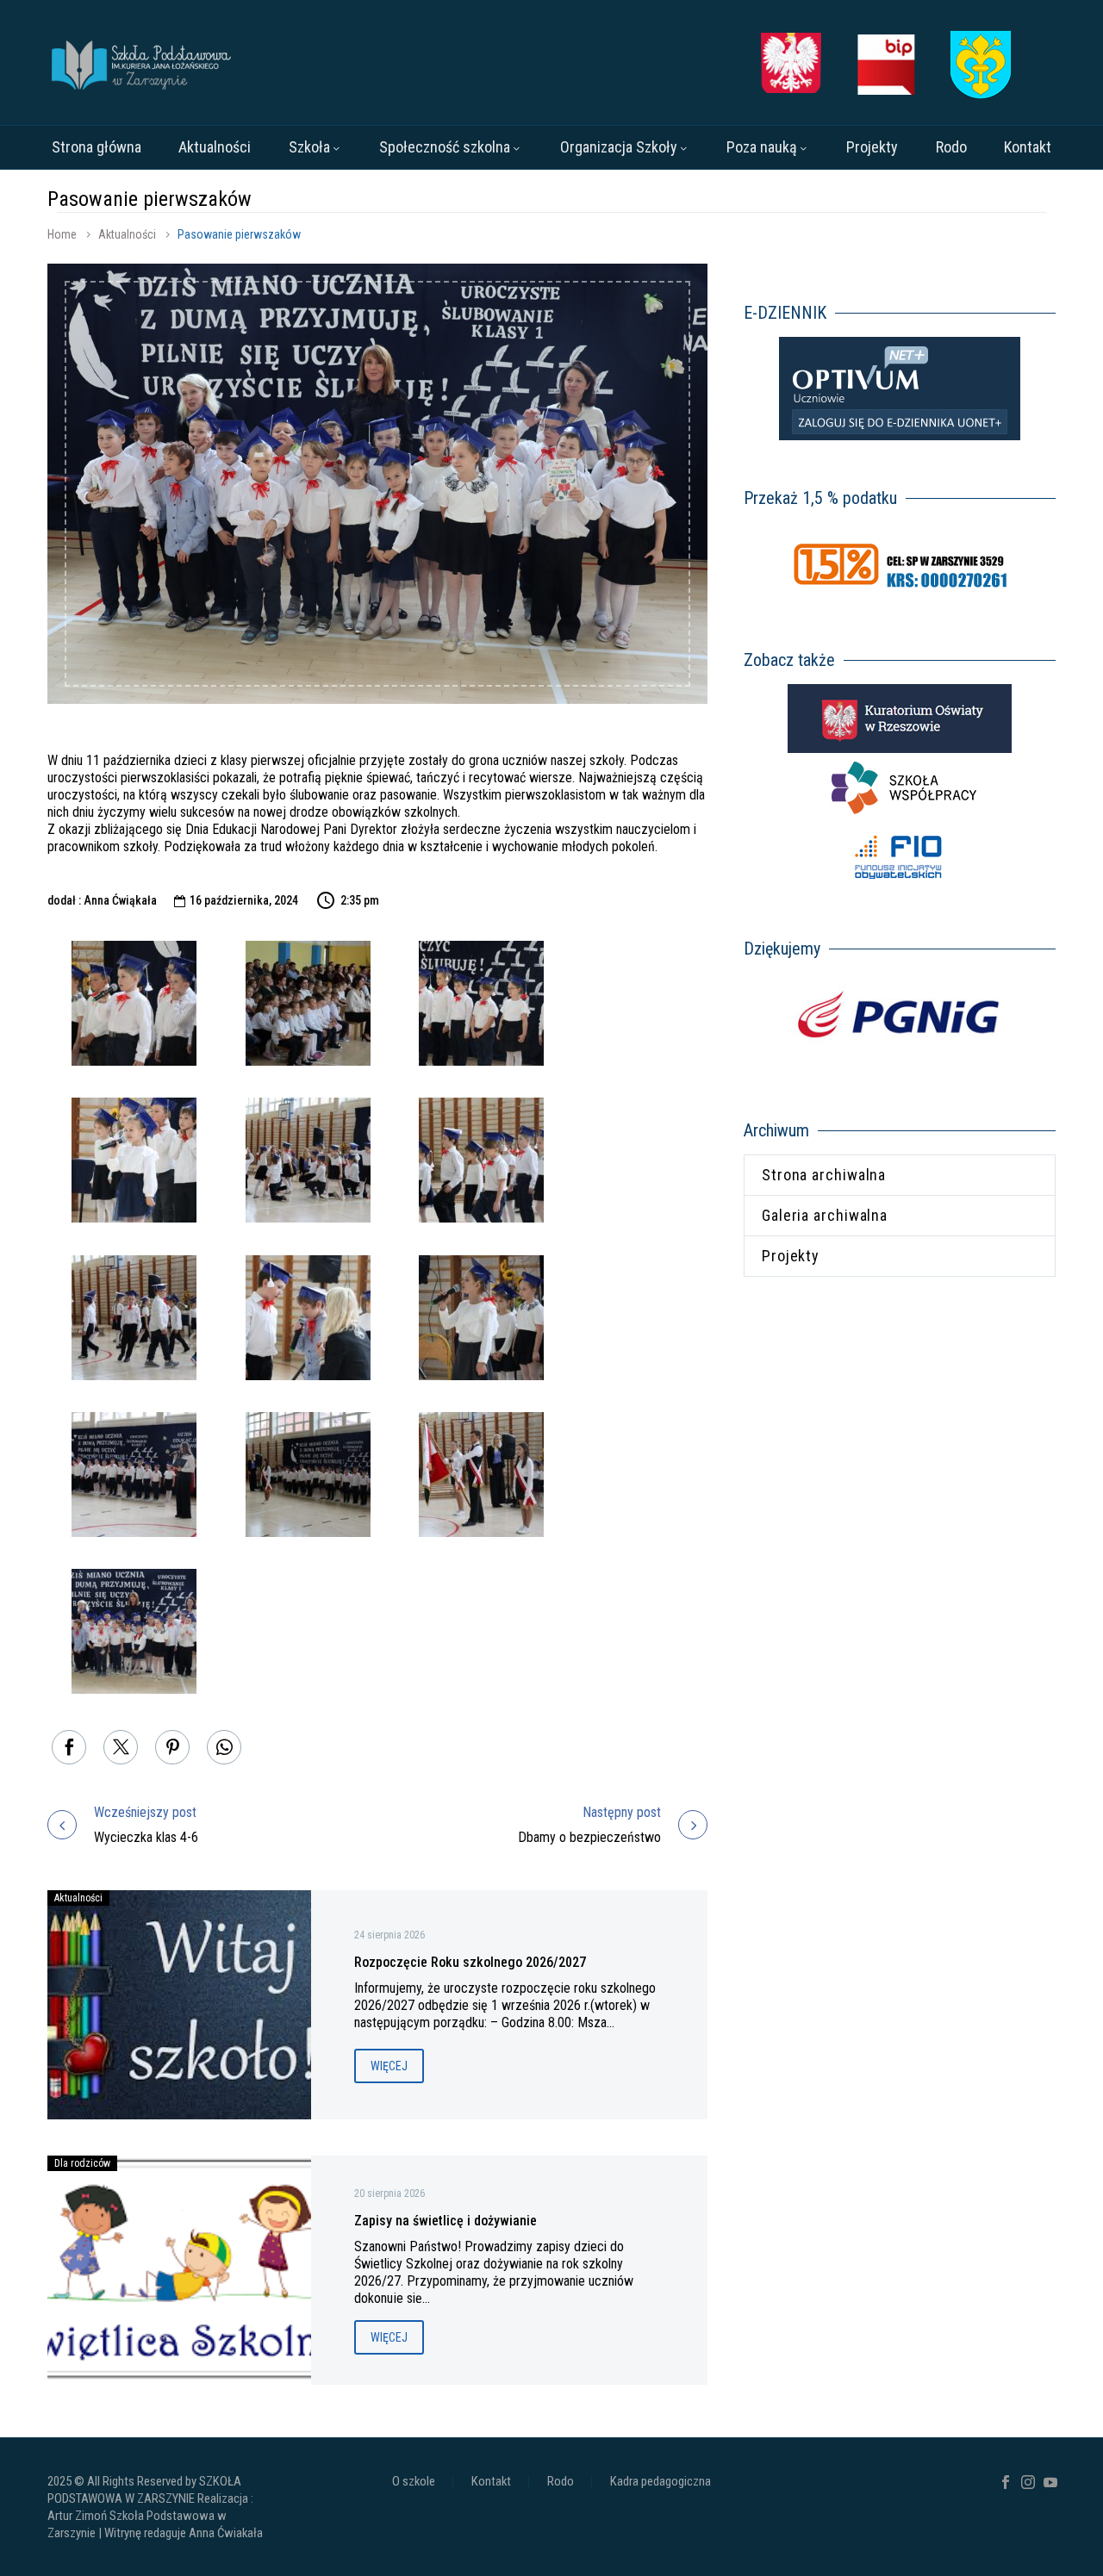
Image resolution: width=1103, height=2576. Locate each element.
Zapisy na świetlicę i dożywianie (446, 2221)
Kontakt (1028, 147)
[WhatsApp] (224, 1747)
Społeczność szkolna (445, 147)
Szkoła (309, 147)
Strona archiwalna (824, 1175)
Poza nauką (762, 147)
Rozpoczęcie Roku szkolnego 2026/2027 (470, 1962)
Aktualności (215, 147)
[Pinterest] (172, 1747)
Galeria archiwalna (825, 1215)
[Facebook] (69, 1747)
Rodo (951, 147)
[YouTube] (1050, 2482)
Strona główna (97, 147)
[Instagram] (1028, 2482)
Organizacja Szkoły (619, 147)
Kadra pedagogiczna (661, 2482)
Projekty (872, 147)
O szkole (414, 2482)
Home (62, 234)
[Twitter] (121, 1747)
